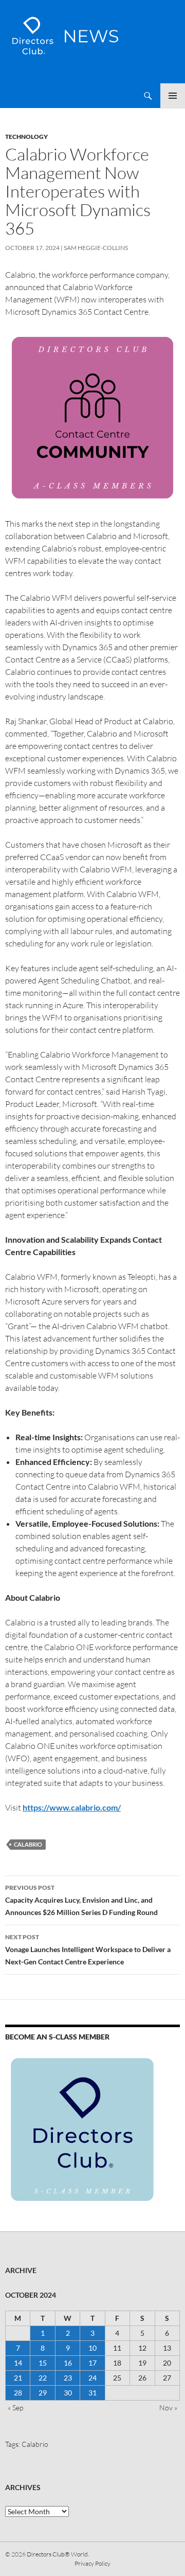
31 (92, 2393)
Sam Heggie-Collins (96, 248)
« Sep (15, 2408)
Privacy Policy (92, 2563)
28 (18, 2393)
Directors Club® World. (58, 2554)
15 (43, 2363)
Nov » (168, 2408)
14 (18, 2363)
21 (18, 2378)
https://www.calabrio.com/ (72, 1807)
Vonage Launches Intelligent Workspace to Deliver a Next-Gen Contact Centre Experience (88, 1949)
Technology (26, 137)
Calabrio (28, 1844)
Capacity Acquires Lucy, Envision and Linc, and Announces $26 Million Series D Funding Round (81, 1900)
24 (92, 2378)
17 (92, 2363)
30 (68, 2393)
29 (43, 2393)
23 (68, 2378)
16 (68, 2363)
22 (43, 2378)
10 (92, 2348)
